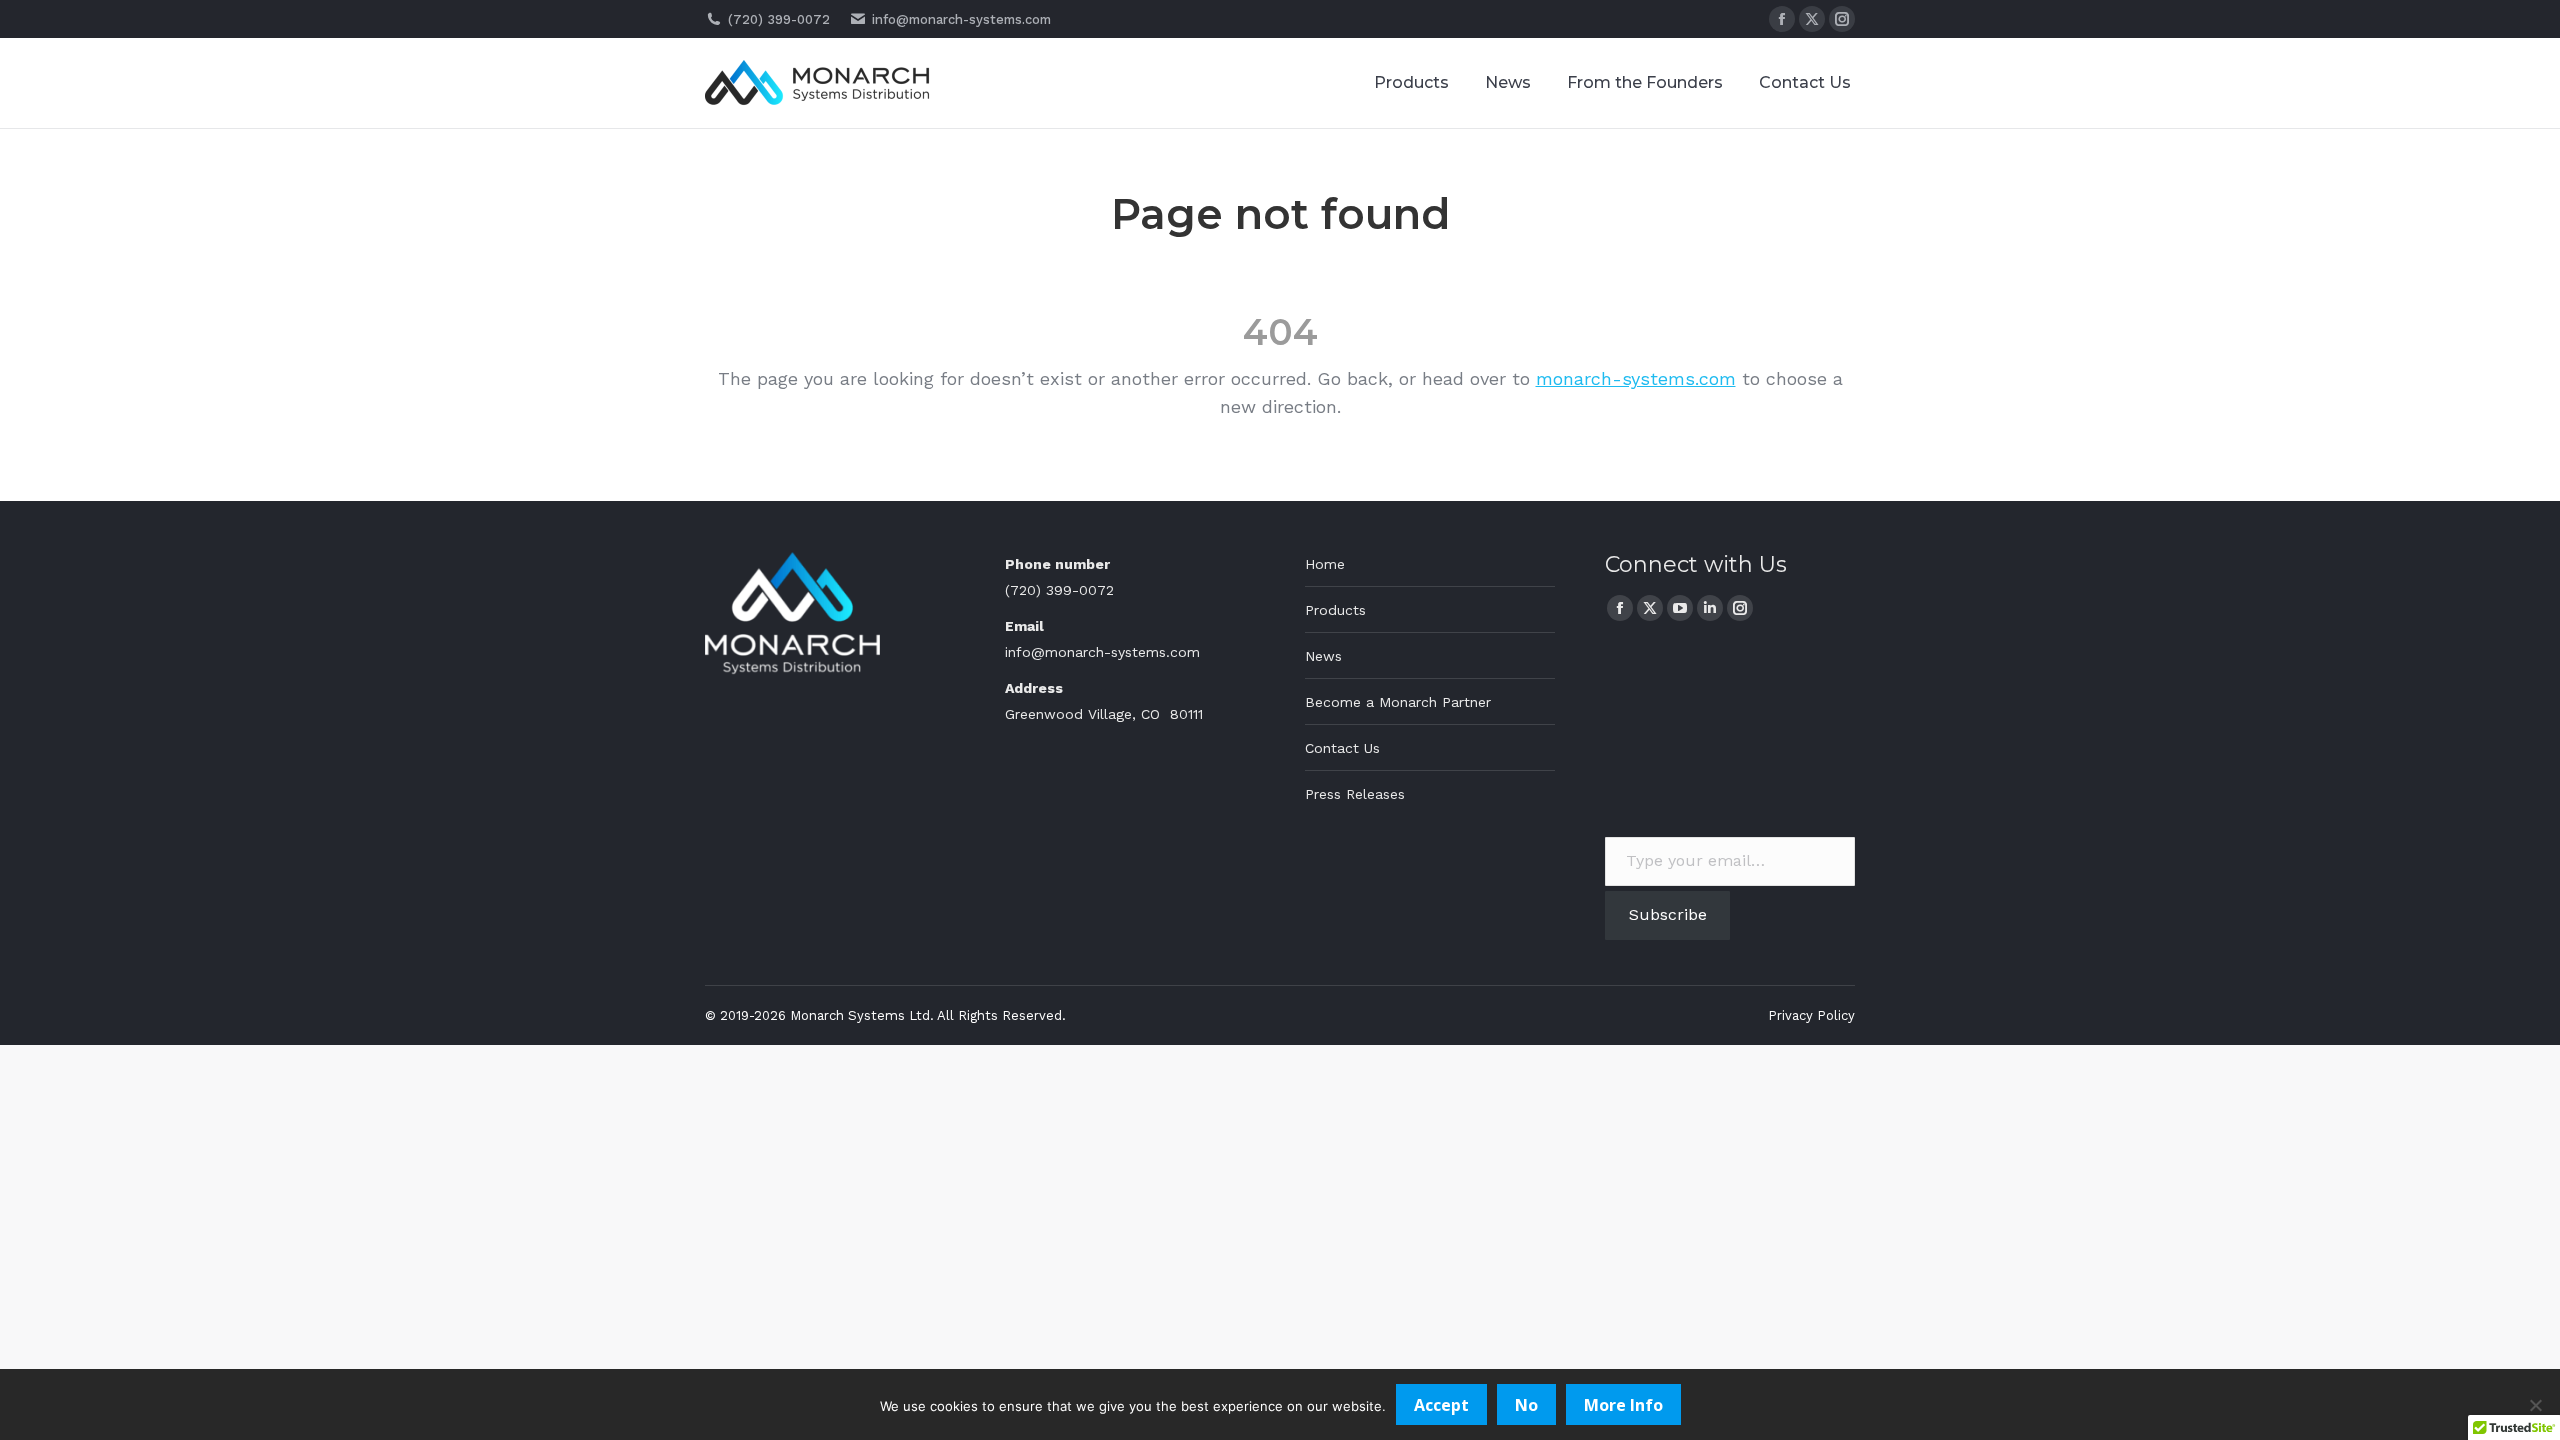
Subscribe (1668, 914)
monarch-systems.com (1636, 378)
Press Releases (1355, 794)
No (1526, 1405)
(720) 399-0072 (779, 19)
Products (1335, 610)
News (1323, 656)
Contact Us (1342, 748)
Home (1325, 564)
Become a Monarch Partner (1398, 702)
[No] (2535, 1405)
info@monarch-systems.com (961, 19)
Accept (1441, 1405)
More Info (1623, 1405)
